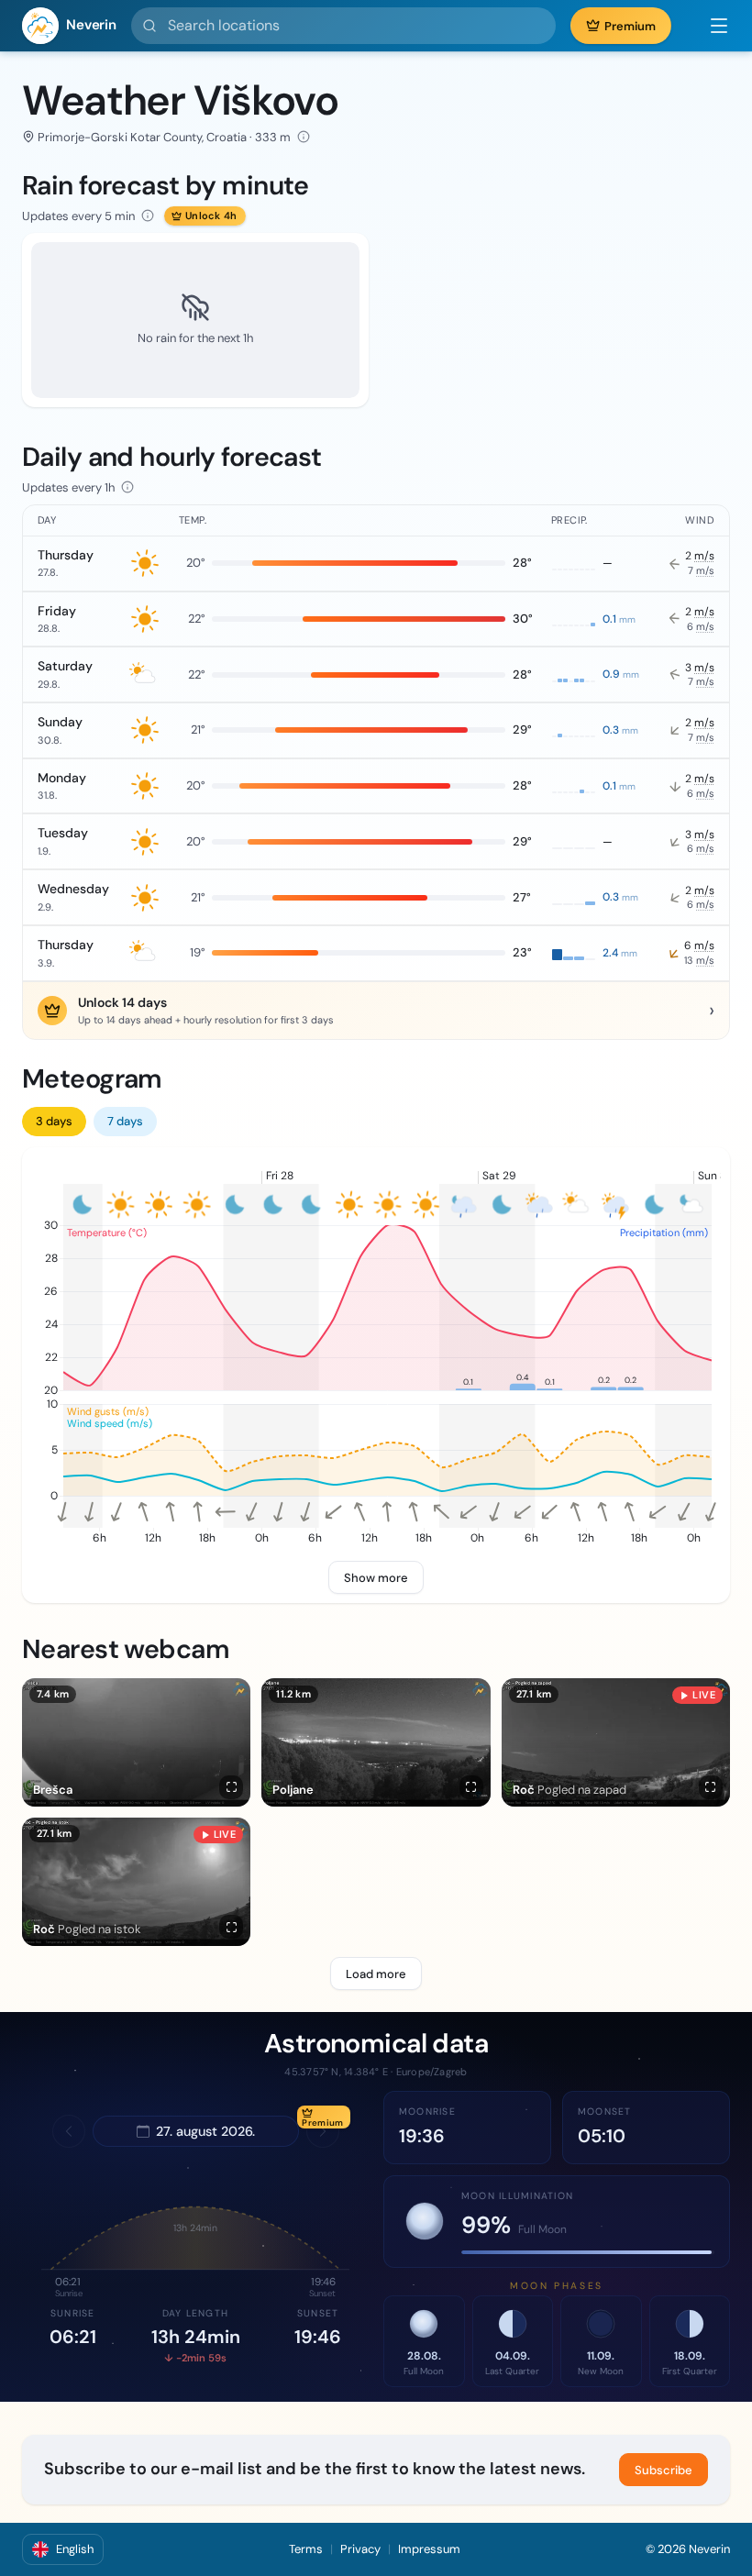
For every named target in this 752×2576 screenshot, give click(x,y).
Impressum (429, 2549)
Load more (376, 1974)
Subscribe (664, 2470)
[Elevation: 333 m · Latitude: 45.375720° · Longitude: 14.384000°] (304, 137)
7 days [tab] (125, 1121)
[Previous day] (69, 2131)
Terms (306, 2549)
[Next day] (323, 2131)
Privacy (360, 2549)
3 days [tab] (54, 1121)
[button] (710, 26)
